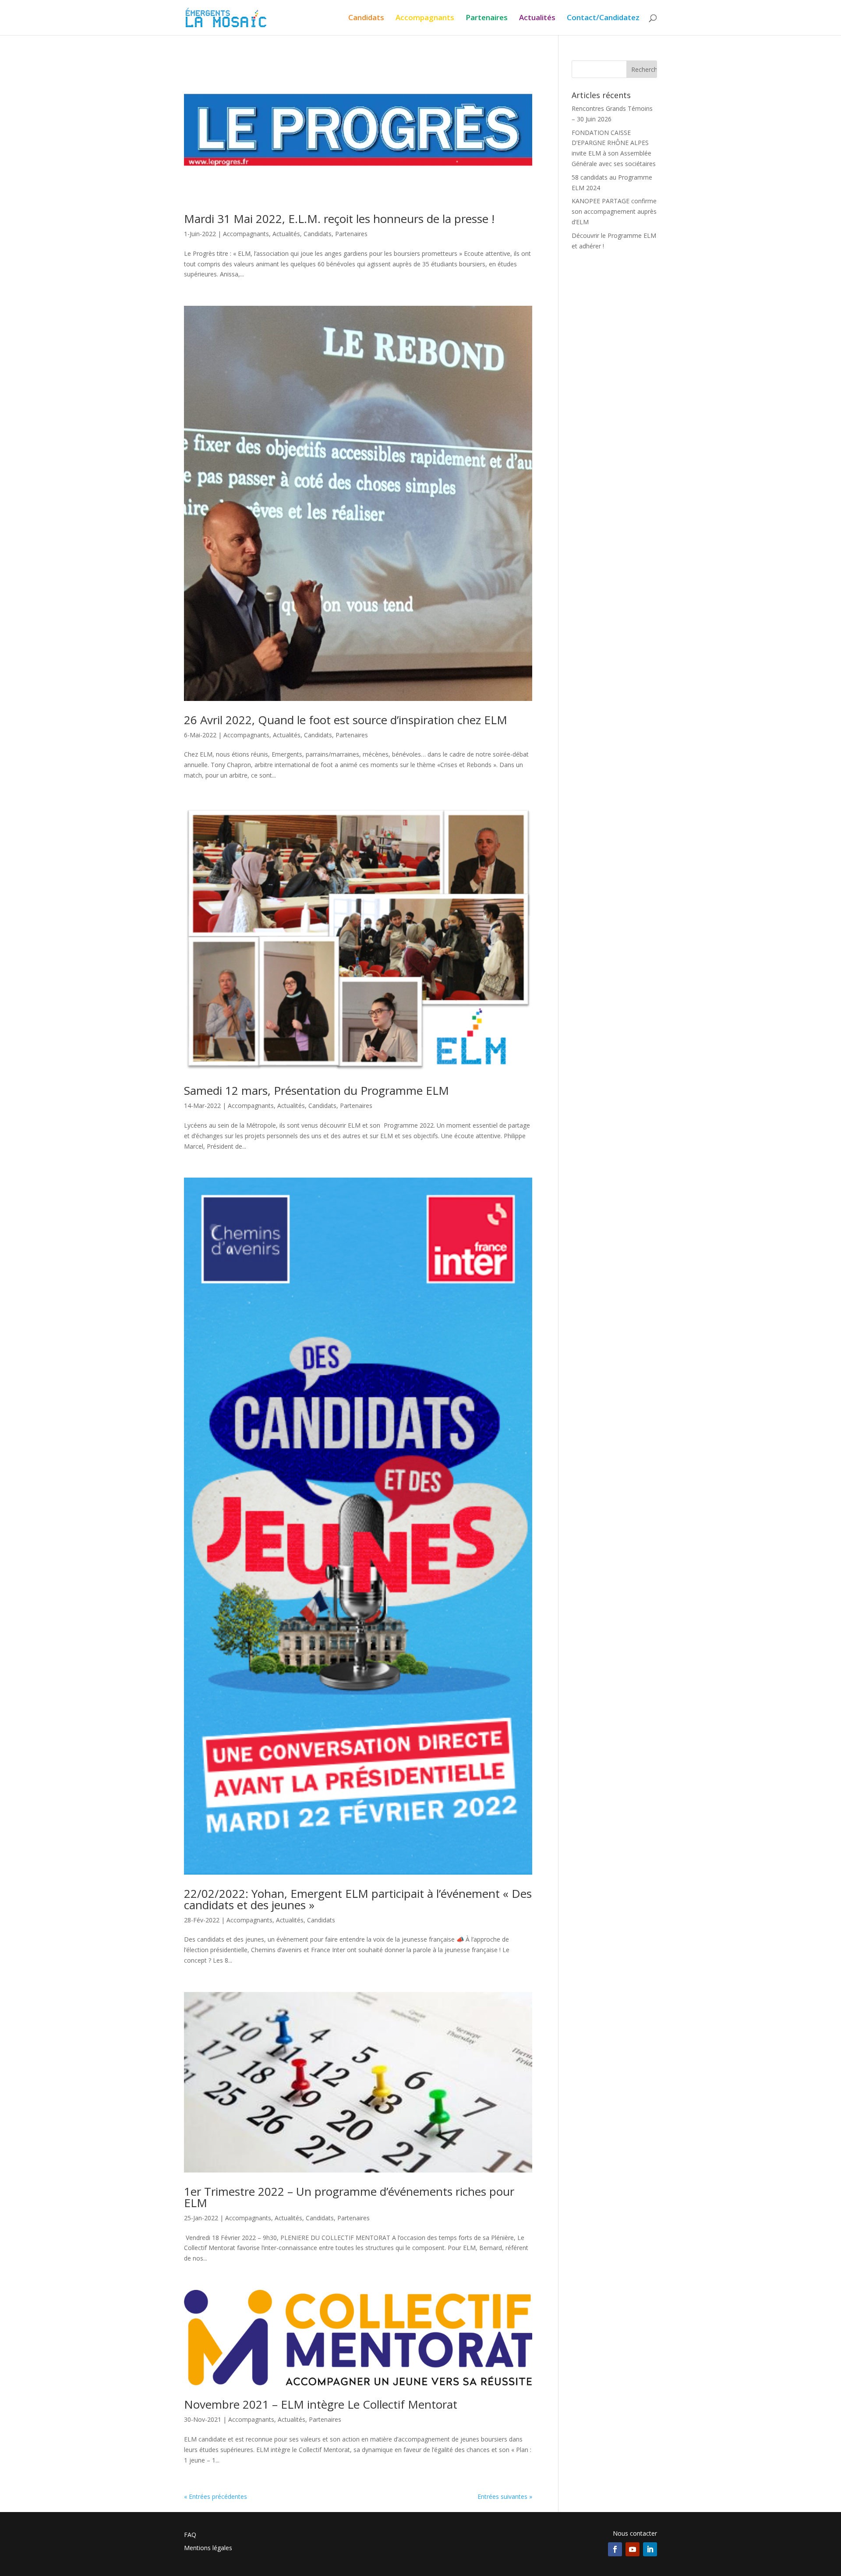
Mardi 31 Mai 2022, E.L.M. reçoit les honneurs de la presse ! (339, 219)
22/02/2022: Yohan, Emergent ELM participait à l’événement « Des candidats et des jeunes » (358, 1899)
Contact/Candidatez (603, 18)
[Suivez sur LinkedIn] (650, 2549)
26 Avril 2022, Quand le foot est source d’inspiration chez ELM (346, 720)
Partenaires (487, 18)
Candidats (366, 18)
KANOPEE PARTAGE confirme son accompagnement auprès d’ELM (614, 211)
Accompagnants (425, 18)
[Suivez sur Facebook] (615, 2549)
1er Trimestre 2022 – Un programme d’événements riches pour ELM (349, 2197)
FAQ (190, 2535)
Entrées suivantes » (505, 2496)
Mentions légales (208, 2548)
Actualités (537, 18)
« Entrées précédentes (216, 2496)
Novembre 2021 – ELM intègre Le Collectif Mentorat (321, 2404)
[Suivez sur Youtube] (633, 2549)
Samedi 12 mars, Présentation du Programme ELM (316, 1090)
